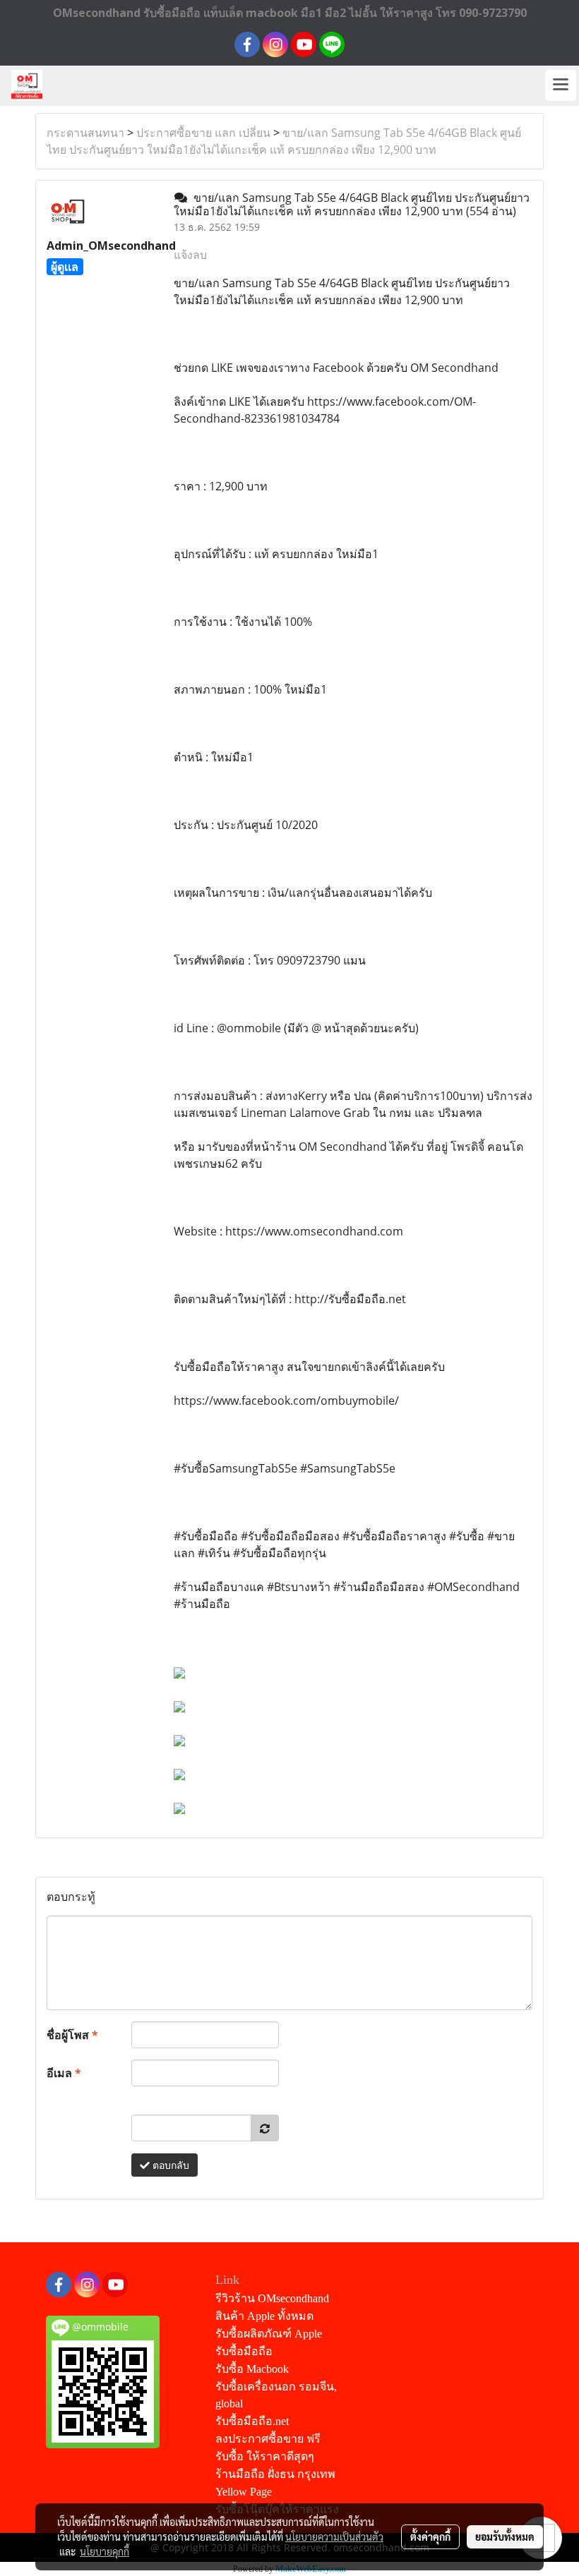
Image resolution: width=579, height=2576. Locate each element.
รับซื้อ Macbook (252, 2369)
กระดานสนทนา (85, 133)
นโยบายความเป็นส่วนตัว (334, 2536)
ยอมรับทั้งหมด (505, 2536)
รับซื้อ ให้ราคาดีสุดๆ (265, 2456)
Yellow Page (244, 2492)
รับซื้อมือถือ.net (252, 2421)
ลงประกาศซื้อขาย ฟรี (268, 2439)
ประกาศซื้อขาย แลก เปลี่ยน (203, 133)
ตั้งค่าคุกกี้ (430, 2536)
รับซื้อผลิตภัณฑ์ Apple (269, 2334)
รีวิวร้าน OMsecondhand (272, 2298)
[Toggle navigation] (561, 85)
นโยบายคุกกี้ (105, 2551)
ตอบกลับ (169, 2165)
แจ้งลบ (190, 255)
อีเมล (64, 2073)
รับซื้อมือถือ (244, 2351)
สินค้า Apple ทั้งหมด (264, 2316)
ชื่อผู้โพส (72, 2035)
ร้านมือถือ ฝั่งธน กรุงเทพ (275, 2474)
